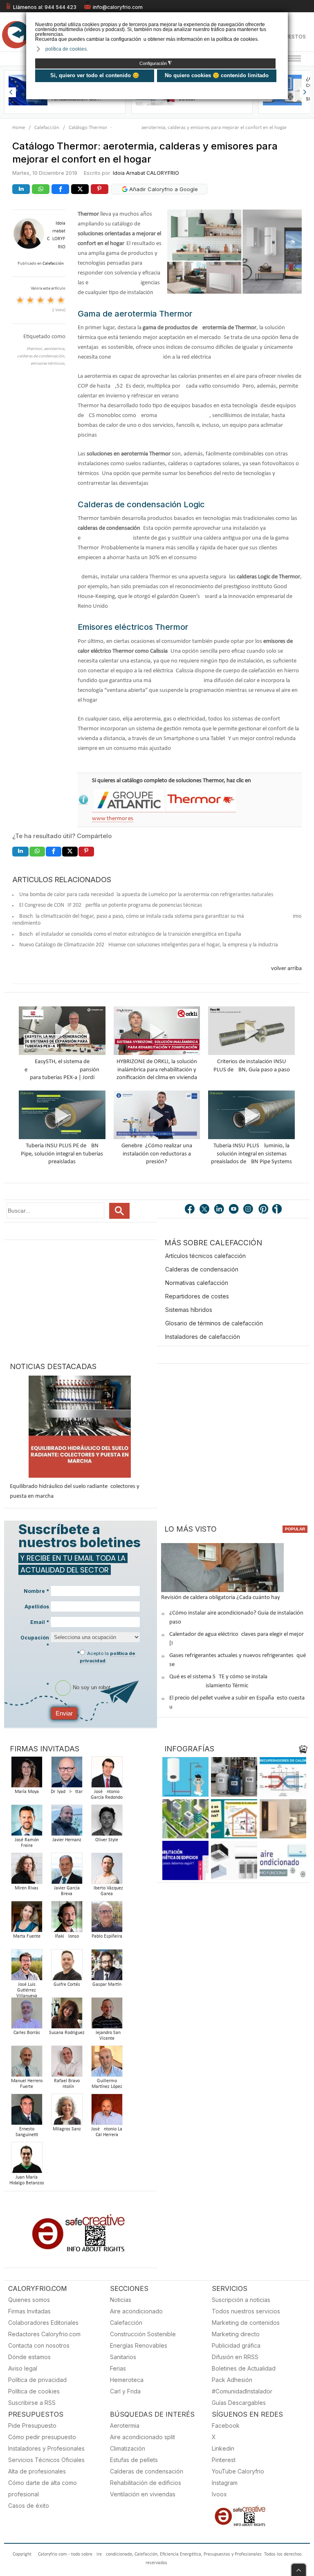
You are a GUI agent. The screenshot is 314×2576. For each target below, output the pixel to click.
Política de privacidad (37, 2380)
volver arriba (286, 969)
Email (40, 1622)
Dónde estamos (29, 2357)
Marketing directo (236, 2334)
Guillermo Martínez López (107, 2084)
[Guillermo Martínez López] (107, 2064)
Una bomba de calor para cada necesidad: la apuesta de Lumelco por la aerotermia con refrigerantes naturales (146, 895)
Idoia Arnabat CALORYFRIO (146, 173)
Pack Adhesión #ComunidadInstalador (242, 2385)
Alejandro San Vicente (107, 2036)
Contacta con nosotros (39, 2345)
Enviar (64, 1713)
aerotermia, (55, 349)
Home (19, 128)
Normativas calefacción (197, 1283)
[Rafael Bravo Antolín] (67, 2064)
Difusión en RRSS (235, 2357)
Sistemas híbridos (189, 1310)
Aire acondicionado (136, 2311)
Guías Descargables (239, 2403)
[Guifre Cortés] (67, 1967)
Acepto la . (108, 1657)
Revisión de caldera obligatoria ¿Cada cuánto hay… (223, 1598)
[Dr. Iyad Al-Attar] (67, 1774)
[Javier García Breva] (67, 1871)
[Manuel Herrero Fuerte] (27, 2064)
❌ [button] (283, 18)
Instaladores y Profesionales (46, 2448)
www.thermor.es (113, 819)
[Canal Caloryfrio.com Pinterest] (264, 1210)
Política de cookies (34, 2391)
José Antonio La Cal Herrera (107, 2132)
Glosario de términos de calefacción (214, 1323)
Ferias (118, 2368)
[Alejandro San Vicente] (107, 2015)
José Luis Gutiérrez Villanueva (27, 1990)
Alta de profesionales (37, 2471)
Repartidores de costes (197, 1296)
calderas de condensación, (41, 356)
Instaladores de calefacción (203, 1337)
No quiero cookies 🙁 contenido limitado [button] (217, 75)
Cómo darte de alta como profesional (43, 2488)
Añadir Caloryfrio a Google (163, 189)
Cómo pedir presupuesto (42, 2437)
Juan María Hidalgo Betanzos (27, 2180)
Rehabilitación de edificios (146, 2483)
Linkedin (223, 2448)
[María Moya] (27, 1774)
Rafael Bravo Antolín (67, 2084)
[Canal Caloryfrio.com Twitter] (205, 1210)
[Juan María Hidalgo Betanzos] (27, 2160)
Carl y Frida (125, 2391)
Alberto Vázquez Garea (107, 1891)
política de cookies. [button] (67, 49)
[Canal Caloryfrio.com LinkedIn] (220, 1210)
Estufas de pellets (134, 2460)
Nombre (36, 1591)
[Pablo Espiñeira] (107, 1919)
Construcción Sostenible (143, 2334)
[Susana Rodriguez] (67, 2015)
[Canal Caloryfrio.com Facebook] (190, 1210)
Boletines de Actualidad (244, 2368)
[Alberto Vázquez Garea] (107, 1871)
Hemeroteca (127, 2380)
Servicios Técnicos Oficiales (46, 2460)
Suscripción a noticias (241, 2300)
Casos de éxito (29, 2506)
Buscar (119, 1211)
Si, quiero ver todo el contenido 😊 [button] (95, 75)
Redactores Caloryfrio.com (44, 2334)
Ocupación (35, 1642)
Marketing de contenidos (246, 2323)
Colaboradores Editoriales (43, 2323)
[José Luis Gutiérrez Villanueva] (27, 1967)
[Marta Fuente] (27, 1919)
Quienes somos (29, 2300)
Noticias (121, 2300)
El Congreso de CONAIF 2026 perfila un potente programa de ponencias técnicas (111, 905)
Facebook (226, 2425)
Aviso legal (23, 2368)
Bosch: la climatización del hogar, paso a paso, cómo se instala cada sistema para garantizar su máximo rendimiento (157, 920)
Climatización (128, 2448)
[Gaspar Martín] (107, 1967)
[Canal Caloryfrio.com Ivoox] (278, 1210)
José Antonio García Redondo (107, 1795)
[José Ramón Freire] (27, 1823)
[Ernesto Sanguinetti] (27, 2112)
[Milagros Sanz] (67, 2112)
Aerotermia (125, 2425)
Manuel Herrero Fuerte (27, 2084)
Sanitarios (123, 2357)
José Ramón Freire (27, 1843)
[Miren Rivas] (27, 1871)
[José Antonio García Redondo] (107, 1774)
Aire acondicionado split (142, 2437)
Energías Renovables (139, 2345)
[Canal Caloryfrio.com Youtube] (234, 1210)
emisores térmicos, (48, 364)
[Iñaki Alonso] (67, 1919)
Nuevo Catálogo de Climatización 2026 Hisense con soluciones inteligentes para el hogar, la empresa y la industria (149, 945)
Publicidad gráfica (236, 2345)
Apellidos (37, 1607)
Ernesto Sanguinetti (27, 2132)
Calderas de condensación (202, 1269)
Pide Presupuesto (32, 2425)
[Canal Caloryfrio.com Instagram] (249, 1210)
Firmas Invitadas (29, 2311)
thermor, (35, 349)
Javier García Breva (67, 1891)
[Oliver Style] (107, 1823)
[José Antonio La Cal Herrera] (107, 2112)
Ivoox (219, 2494)
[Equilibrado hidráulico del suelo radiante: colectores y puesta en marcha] (80, 1427)
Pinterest (224, 2460)
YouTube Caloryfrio (238, 2471)
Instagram (225, 2483)
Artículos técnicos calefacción (205, 1256)
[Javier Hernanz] (67, 1823)
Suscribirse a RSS (32, 2403)
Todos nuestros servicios (246, 2311)
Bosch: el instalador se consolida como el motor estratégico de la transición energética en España (130, 934)
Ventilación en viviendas (143, 2494)
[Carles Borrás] (27, 2015)
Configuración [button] (156, 63)
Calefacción (47, 128)
